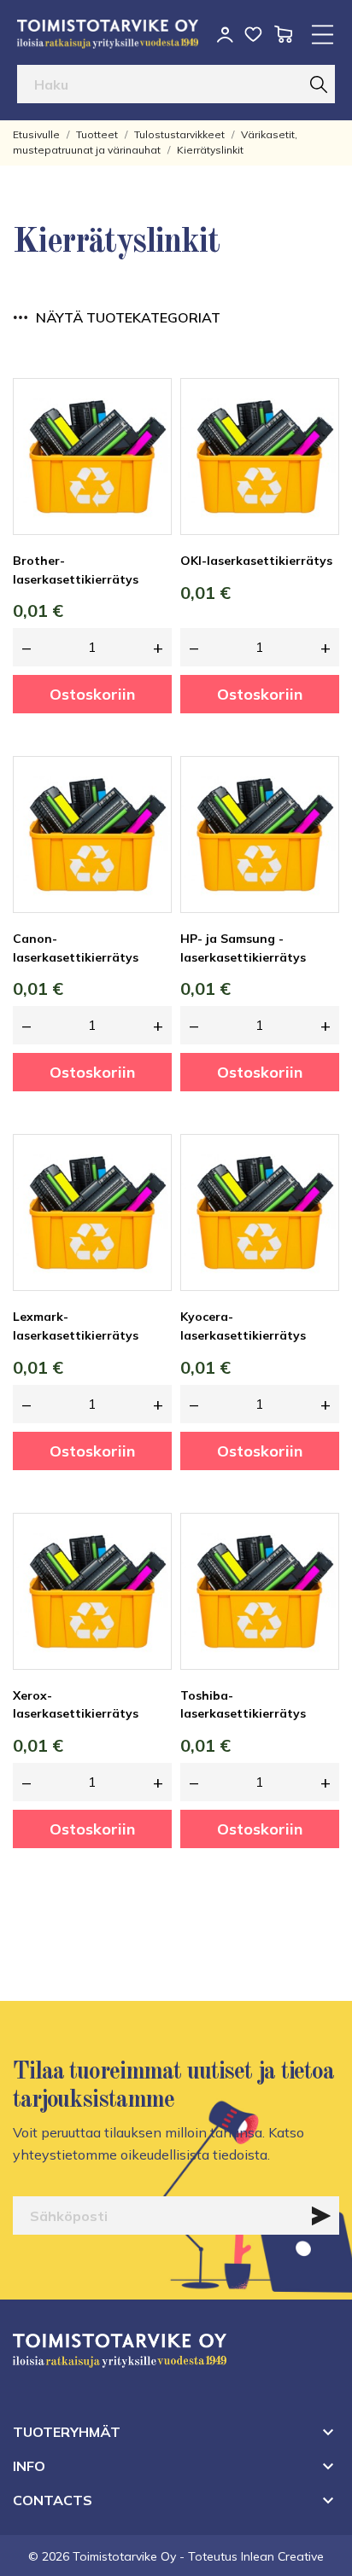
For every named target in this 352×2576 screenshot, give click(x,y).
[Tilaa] (321, 2216)
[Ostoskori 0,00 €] (283, 34)
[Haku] (319, 84)
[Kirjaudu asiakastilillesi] (225, 35)
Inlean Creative (282, 2556)
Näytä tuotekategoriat (128, 317)
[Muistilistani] (253, 34)
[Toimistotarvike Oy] (108, 34)
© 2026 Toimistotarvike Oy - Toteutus (135, 2556)
